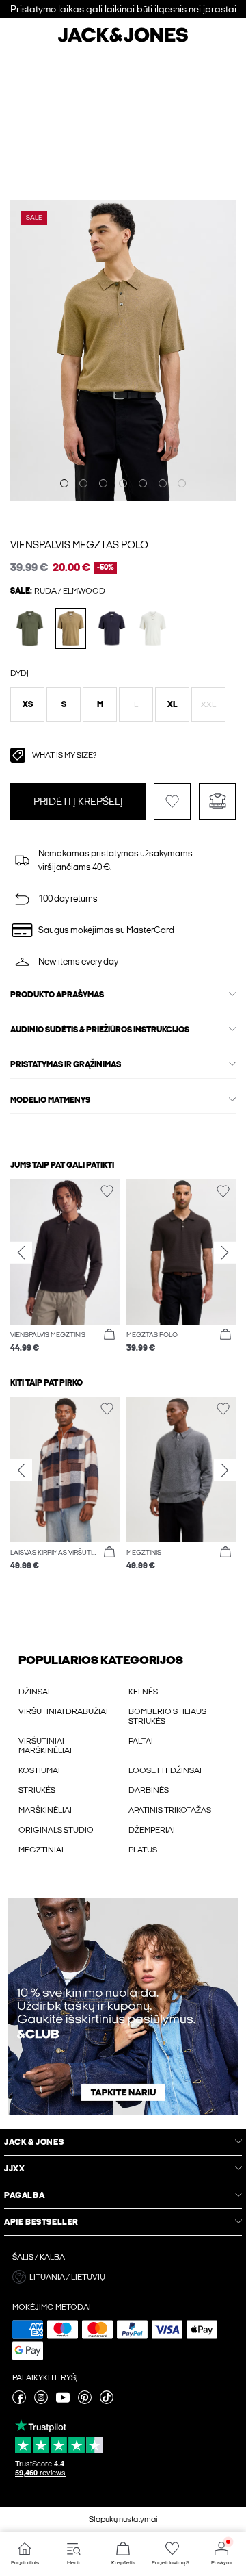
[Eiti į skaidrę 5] (143, 483)
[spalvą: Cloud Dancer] (153, 628)
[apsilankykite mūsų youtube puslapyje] (63, 2401)
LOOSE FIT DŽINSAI (165, 1770)
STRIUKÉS (37, 1790)
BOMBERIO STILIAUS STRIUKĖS (167, 1716)
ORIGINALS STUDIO (56, 1830)
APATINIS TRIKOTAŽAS (170, 1810)
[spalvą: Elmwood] (71, 628)
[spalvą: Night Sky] (112, 628)
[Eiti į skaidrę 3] (103, 483)
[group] (65, 1267)
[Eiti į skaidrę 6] (163, 483)
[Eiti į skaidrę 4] (123, 483)
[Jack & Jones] (123, 40)
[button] (27, 704)
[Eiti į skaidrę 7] (182, 483)
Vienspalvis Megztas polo (79, 545)
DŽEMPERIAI (152, 1830)
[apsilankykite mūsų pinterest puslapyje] (85, 2401)
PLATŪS (143, 1850)
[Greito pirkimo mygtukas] (109, 1335)
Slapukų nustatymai (123, 2519)
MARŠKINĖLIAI (45, 1810)
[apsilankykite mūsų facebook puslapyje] (19, 2401)
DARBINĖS (149, 1790)
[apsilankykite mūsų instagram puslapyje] (41, 2401)
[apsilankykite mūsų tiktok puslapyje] (107, 2401)
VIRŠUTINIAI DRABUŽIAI (63, 1711)
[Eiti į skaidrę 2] (83, 483)
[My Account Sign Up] (123, 2007)
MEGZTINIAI (41, 1850)
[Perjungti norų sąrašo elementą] (172, 802)
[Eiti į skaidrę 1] (64, 483)
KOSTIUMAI (39, 1770)
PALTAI (141, 1741)
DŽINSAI (34, 1692)
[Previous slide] (21, 1253)
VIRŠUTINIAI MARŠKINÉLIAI (45, 1746)
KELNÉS (143, 1692)
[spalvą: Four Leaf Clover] (30, 628)
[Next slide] (225, 1253)
